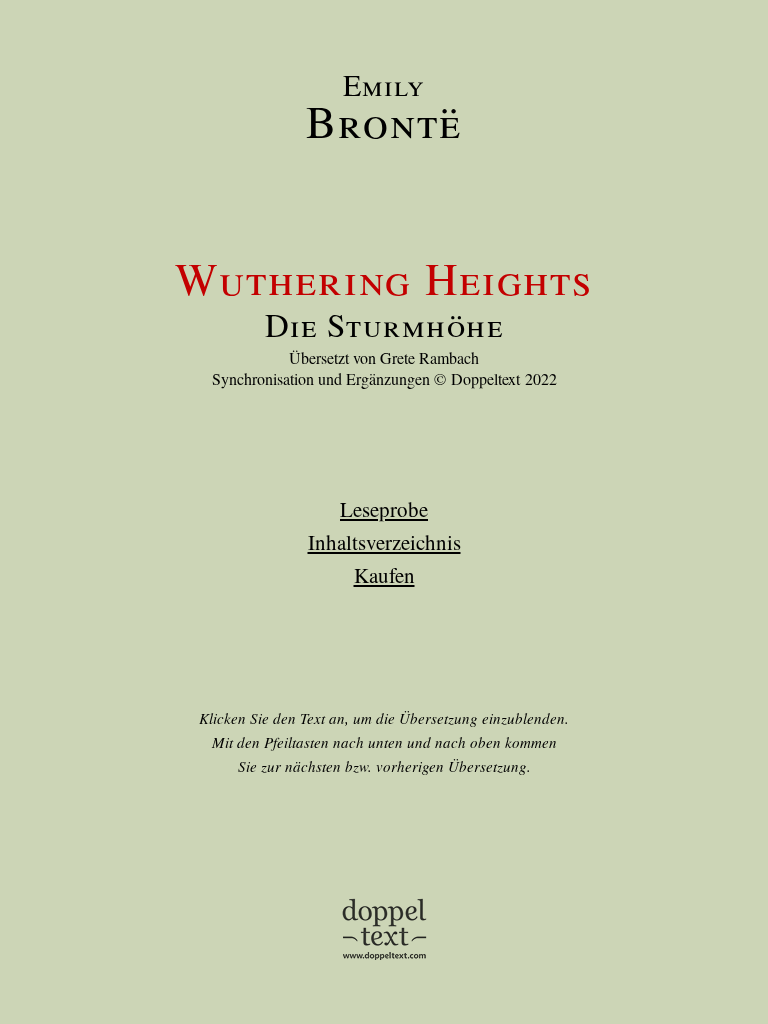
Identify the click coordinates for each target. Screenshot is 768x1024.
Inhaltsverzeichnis (384, 542)
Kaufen (384, 575)
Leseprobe (384, 509)
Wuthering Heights (383, 278)
